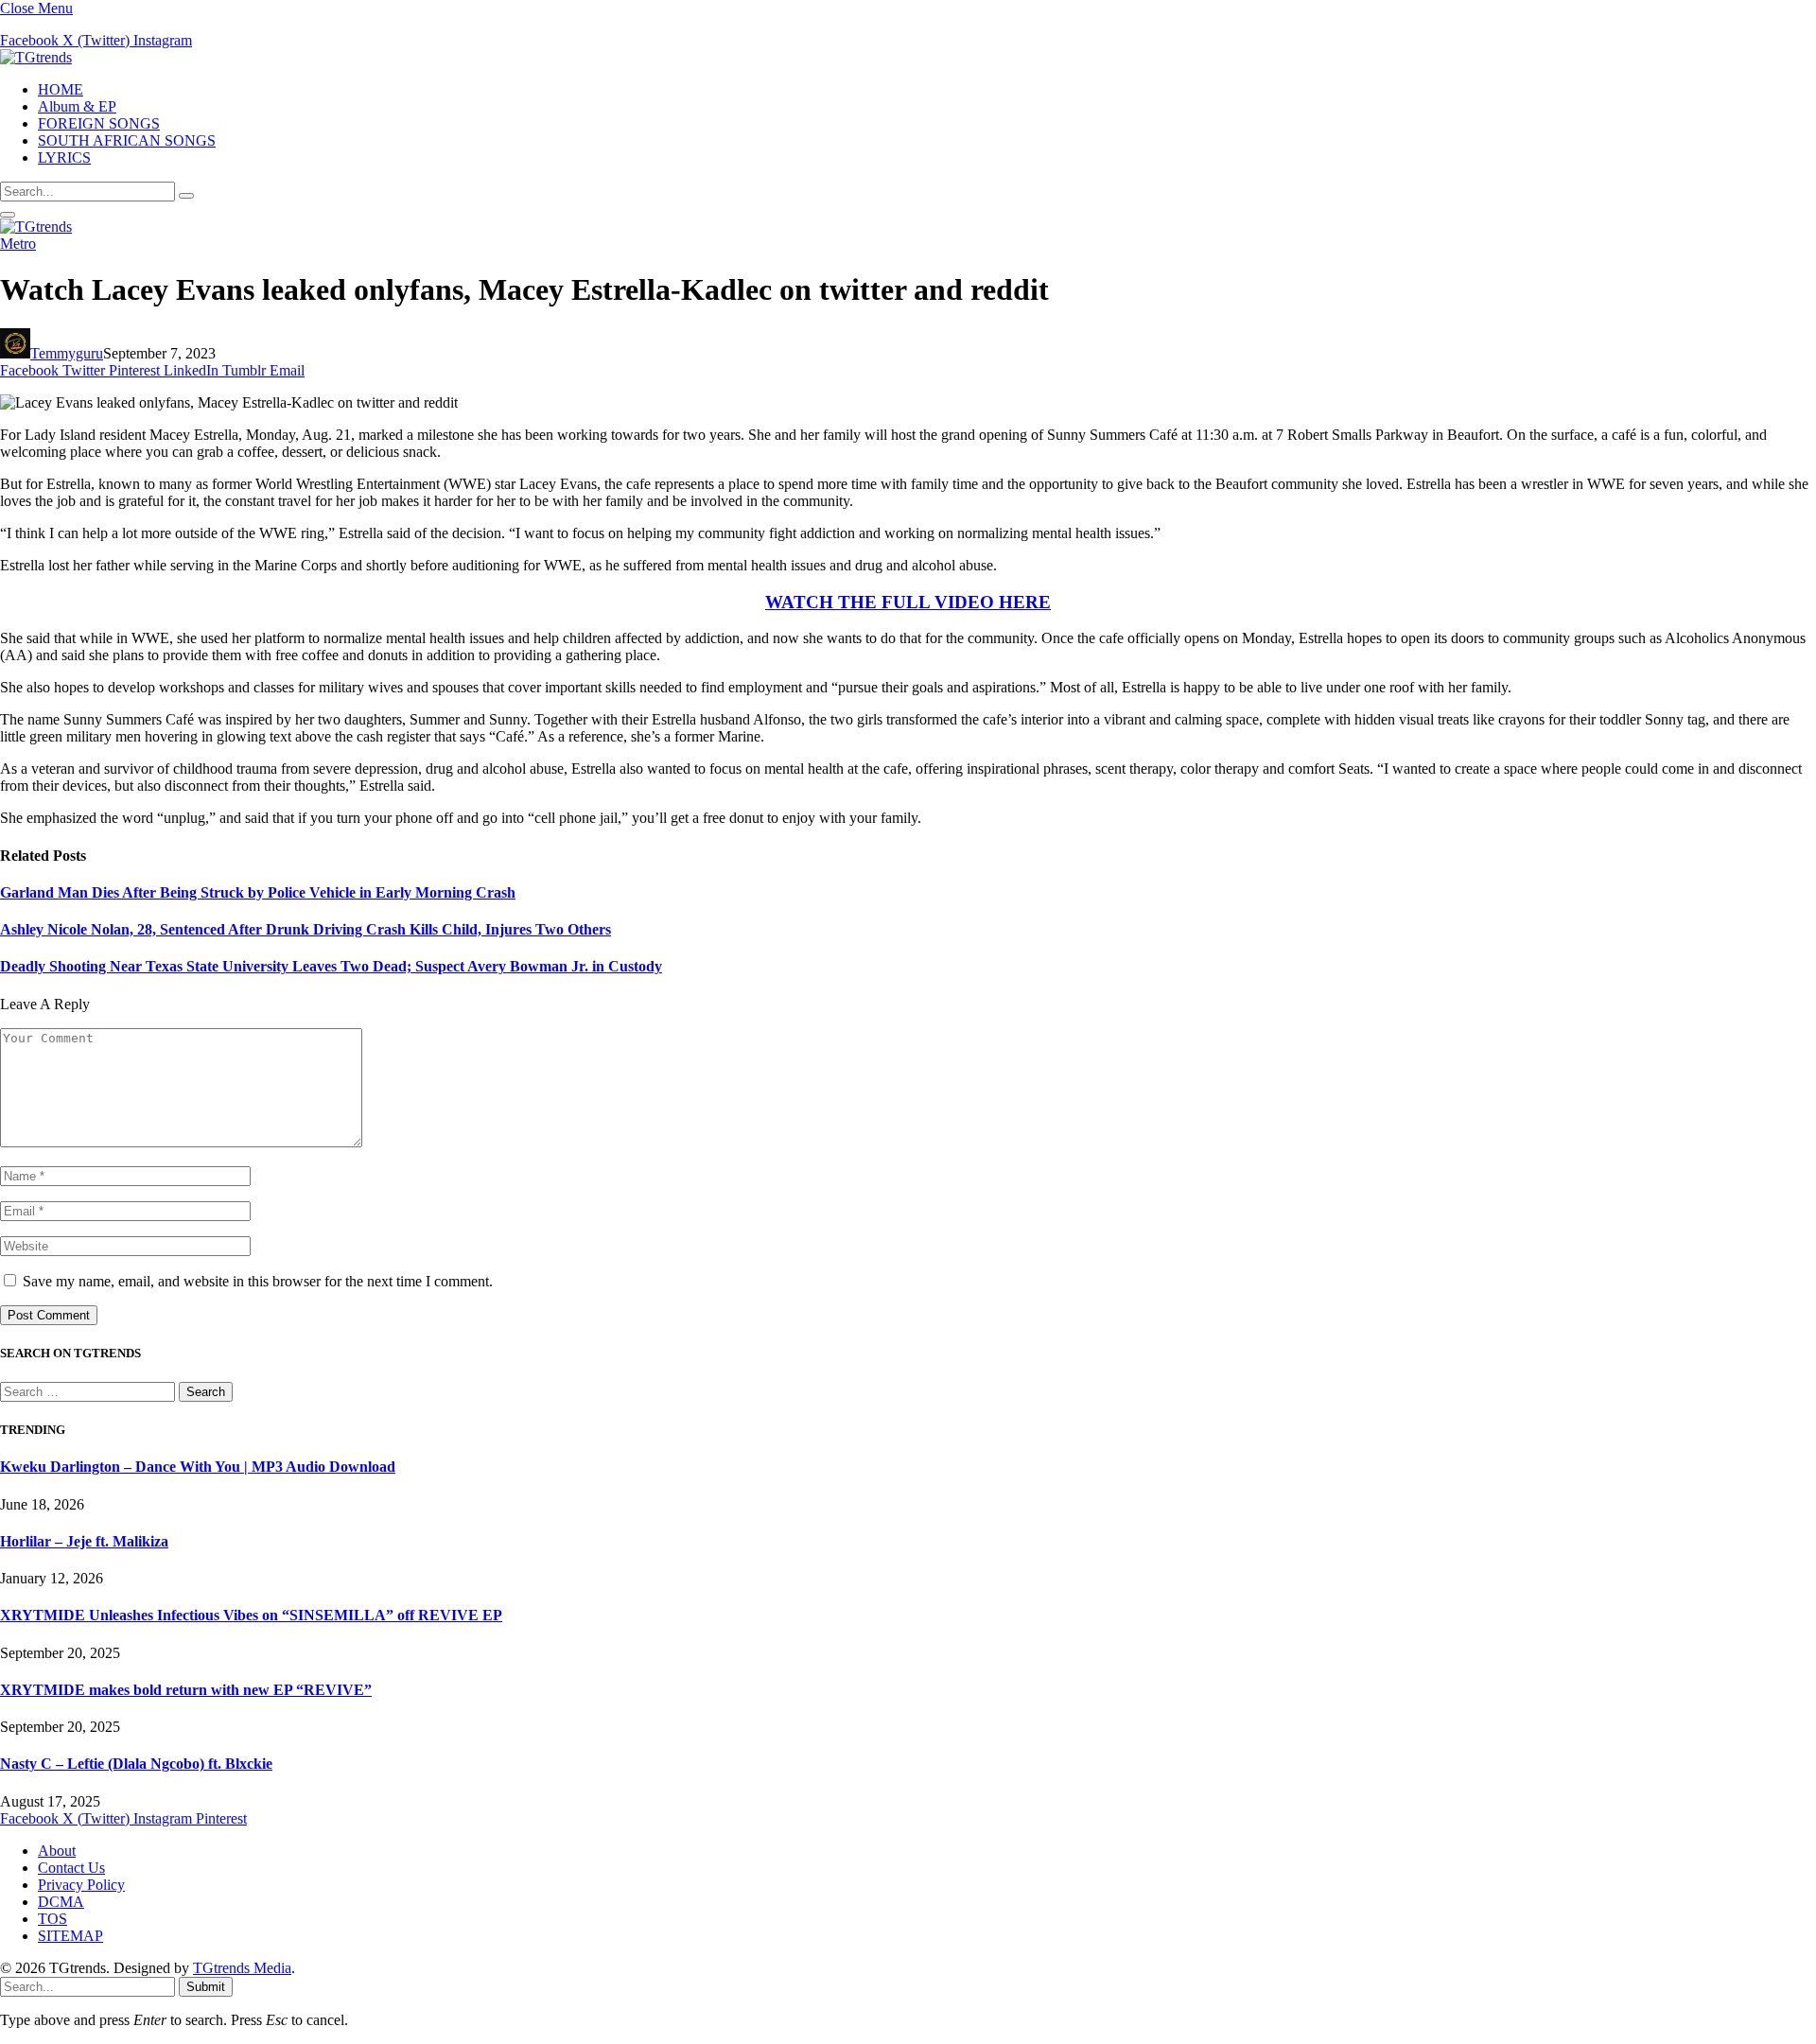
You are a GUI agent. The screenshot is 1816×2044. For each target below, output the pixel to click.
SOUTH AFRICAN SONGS (127, 140)
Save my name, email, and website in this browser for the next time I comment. (258, 1281)
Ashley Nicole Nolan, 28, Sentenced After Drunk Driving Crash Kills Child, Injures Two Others (306, 929)
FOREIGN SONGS (99, 123)
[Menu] (8, 215)
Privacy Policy (81, 1885)
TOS (52, 1919)
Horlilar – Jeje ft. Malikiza (84, 1541)
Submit (206, 1987)
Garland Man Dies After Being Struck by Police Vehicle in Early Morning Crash (258, 892)
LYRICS (64, 157)
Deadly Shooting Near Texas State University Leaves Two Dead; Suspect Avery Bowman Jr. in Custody (331, 966)
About (57, 1851)
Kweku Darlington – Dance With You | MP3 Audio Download (198, 1467)
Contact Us (71, 1868)
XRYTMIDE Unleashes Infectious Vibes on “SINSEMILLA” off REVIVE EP (251, 1615)
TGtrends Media (242, 1968)
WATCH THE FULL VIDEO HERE (908, 602)
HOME (61, 89)
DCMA (61, 1902)
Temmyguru (67, 353)
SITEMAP (70, 1936)
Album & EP (77, 106)
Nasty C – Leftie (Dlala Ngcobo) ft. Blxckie (136, 1764)
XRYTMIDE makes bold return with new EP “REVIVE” (186, 1690)
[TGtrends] (36, 57)
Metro (18, 244)
